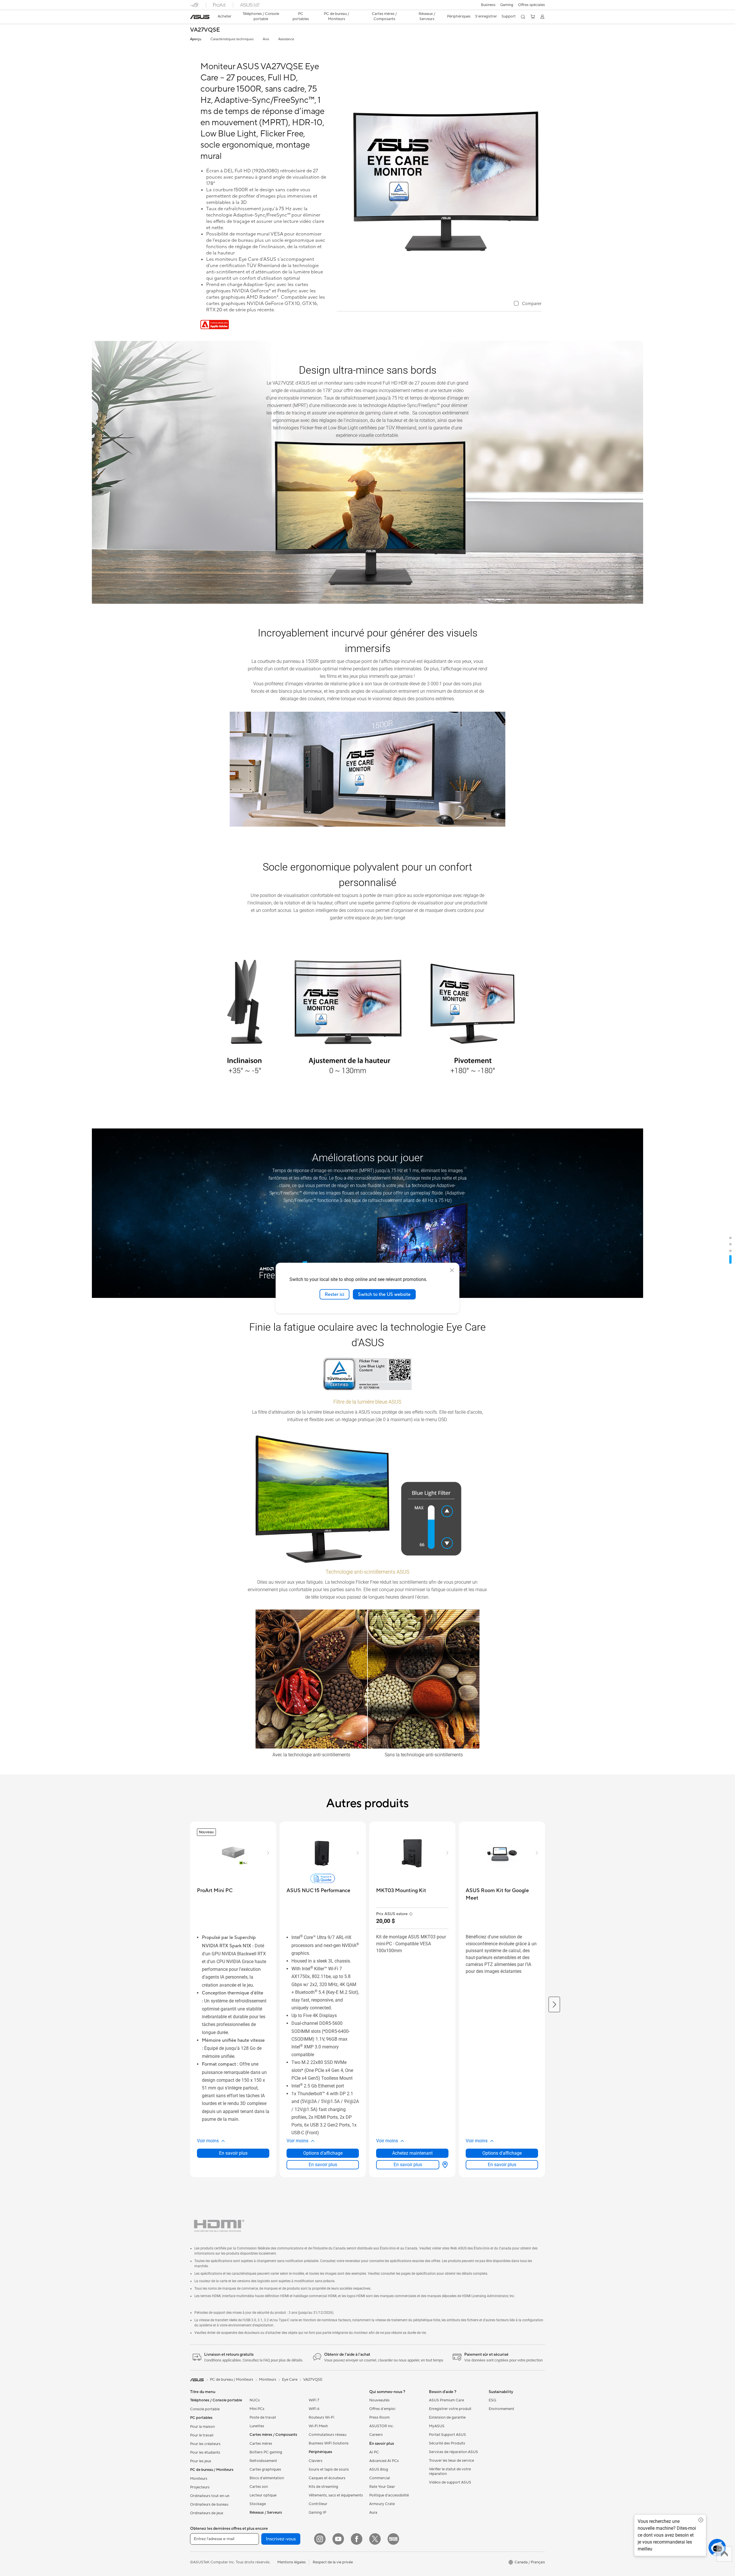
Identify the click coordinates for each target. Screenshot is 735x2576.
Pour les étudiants (205, 2452)
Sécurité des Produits (447, 2443)
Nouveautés (379, 2400)
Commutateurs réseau (327, 2435)
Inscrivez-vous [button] (281, 2539)
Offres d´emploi (382, 2409)
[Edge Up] (393, 2539)
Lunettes (257, 2426)
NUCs (255, 2400)
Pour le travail (202, 2435)
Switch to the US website (384, 1294)
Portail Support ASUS (447, 2435)
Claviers (316, 2461)
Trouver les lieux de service (451, 2461)
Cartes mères (261, 2444)
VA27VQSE (205, 30)
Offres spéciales (531, 5)
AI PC (374, 2452)
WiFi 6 (314, 2409)
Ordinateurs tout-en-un (210, 2496)
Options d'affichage (323, 2153)
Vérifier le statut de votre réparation (450, 2471)
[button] (488, 5)
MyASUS (437, 2426)
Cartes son (259, 2487)
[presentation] (445, 2165)
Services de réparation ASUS (453, 2452)
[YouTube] (338, 2539)
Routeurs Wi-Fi (321, 2417)
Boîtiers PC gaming (266, 2452)
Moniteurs (199, 2479)
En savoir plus (233, 2153)
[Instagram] (320, 2539)
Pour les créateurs (205, 2444)
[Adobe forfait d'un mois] (215, 328)
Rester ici (334, 1294)
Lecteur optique (263, 2495)
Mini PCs (257, 2409)
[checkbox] (528, 304)
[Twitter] (375, 2539)
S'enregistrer (486, 16)
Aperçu (196, 39)
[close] (452, 1270)
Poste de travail (263, 2417)
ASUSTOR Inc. (382, 2426)
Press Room (379, 2417)
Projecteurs (200, 2487)
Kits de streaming (323, 2487)
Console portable (205, 2409)
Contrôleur (318, 2504)
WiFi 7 (314, 2400)
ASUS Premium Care (446, 2400)
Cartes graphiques (265, 2469)
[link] (200, 17)
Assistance (286, 39)
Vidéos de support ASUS (450, 2482)
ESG (492, 2400)
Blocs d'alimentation (267, 2478)
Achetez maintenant (412, 2153)
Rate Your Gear (382, 2487)
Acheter (225, 16)
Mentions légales (292, 2562)
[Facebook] (357, 2539)
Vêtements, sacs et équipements (336, 2495)
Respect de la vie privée (333, 2562)
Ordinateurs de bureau (209, 2504)
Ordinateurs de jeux (207, 2513)
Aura (373, 2513)
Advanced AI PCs (384, 2461)
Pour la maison (202, 2427)
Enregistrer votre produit (450, 2409)
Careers (376, 2435)
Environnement (501, 2409)
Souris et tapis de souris (329, 2469)
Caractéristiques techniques (232, 39)
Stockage (258, 2504)
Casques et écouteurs (327, 2478)
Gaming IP (317, 2513)
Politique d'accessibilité (389, 2495)
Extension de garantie (447, 2417)
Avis (266, 39)
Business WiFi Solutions (329, 2443)
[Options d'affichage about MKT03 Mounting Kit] (444, 2165)
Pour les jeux (201, 2461)
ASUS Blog (379, 2469)
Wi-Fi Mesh (318, 2426)
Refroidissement (263, 2461)
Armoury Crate (382, 2504)
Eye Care (290, 2380)
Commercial (380, 2478)
